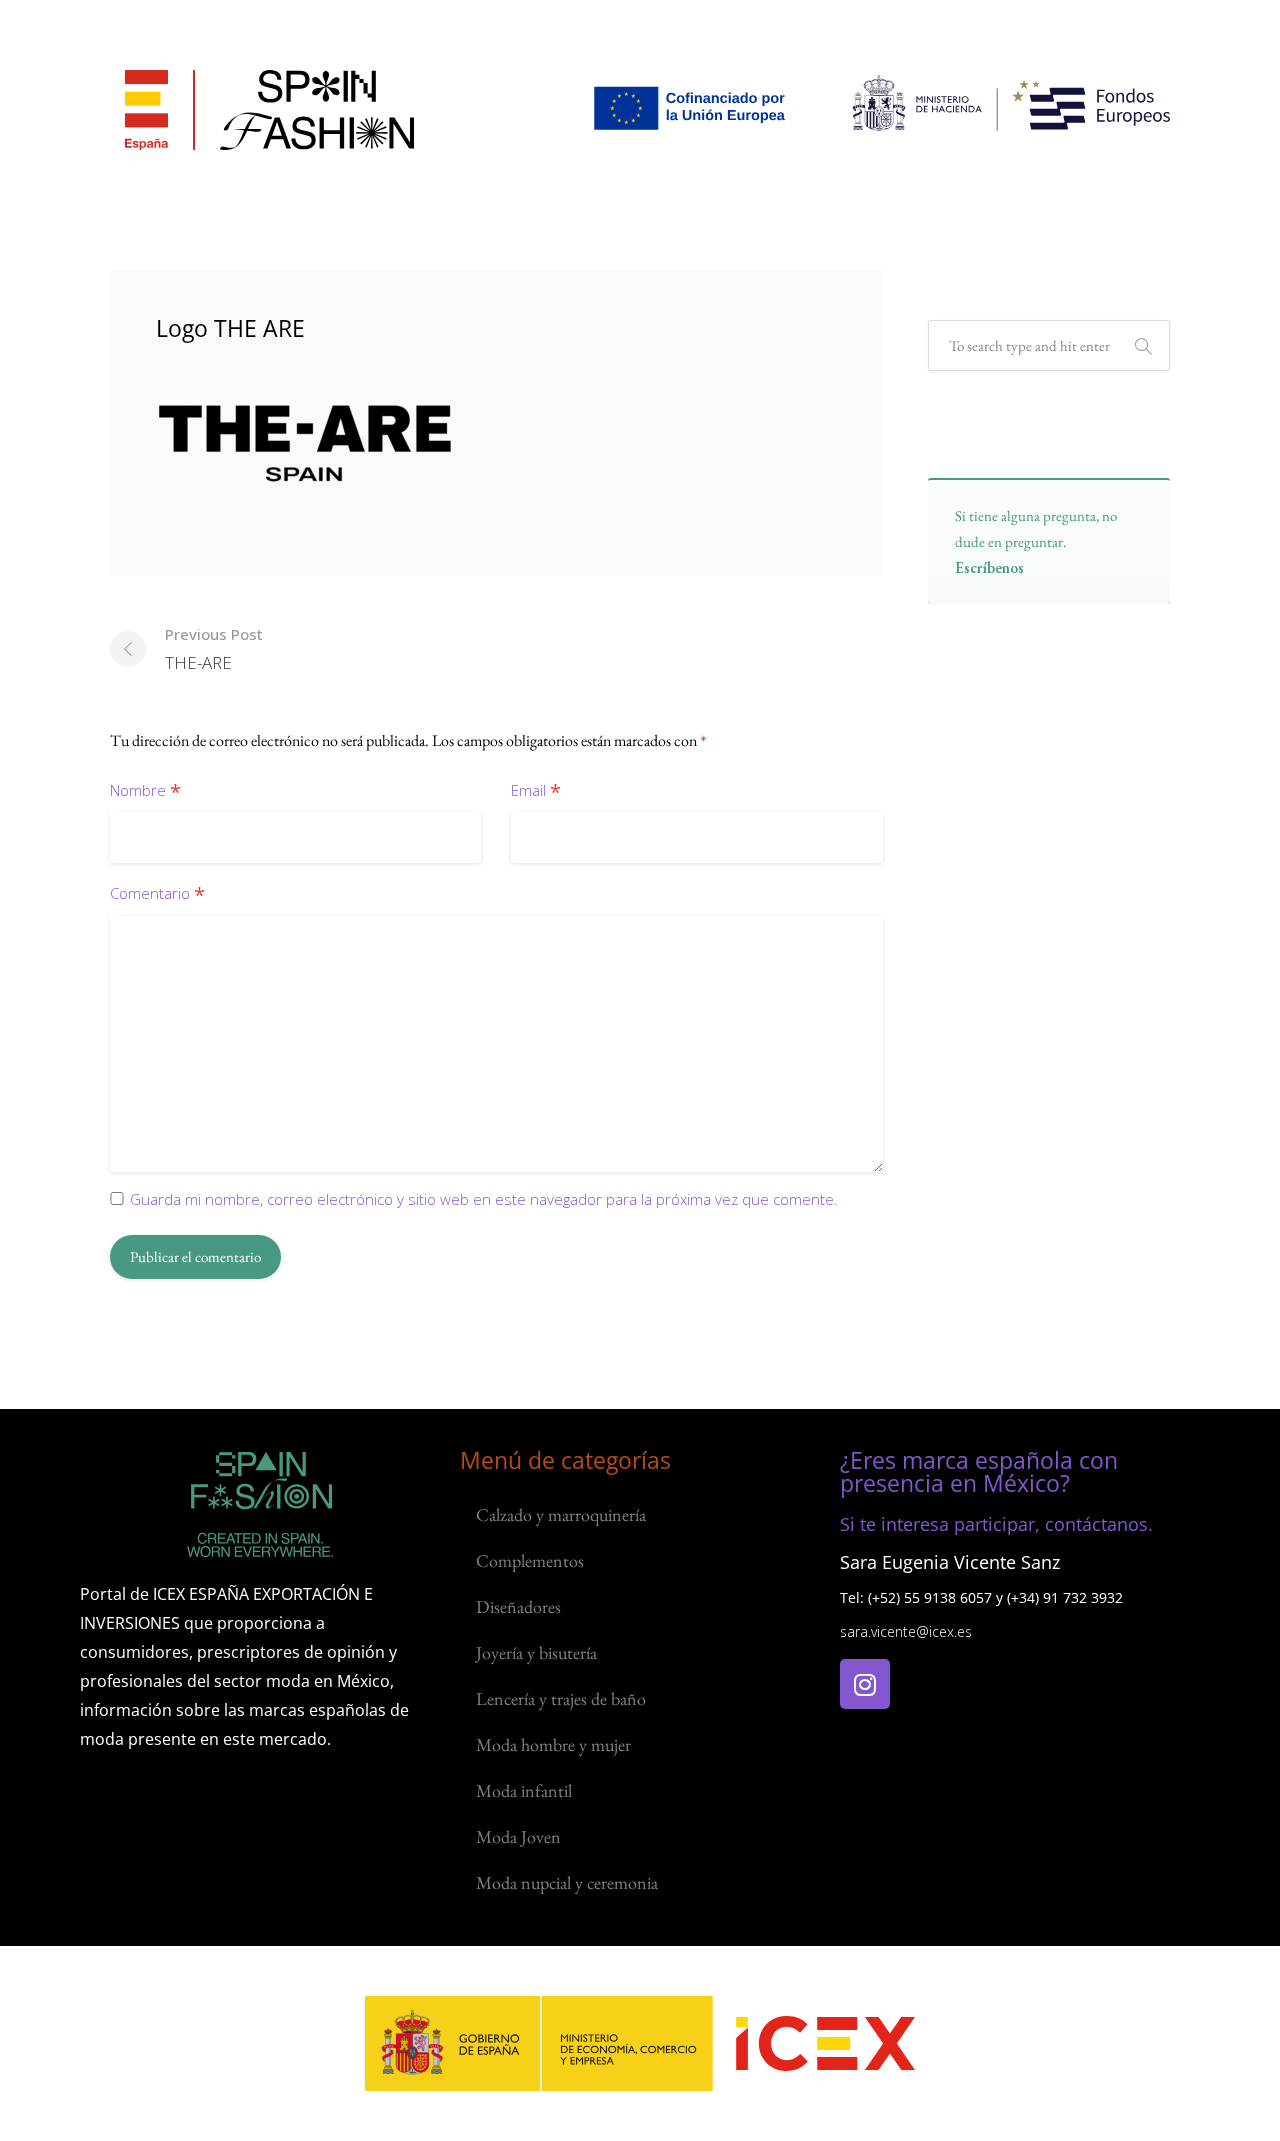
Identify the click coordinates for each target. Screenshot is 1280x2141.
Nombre (145, 791)
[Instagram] (865, 1684)
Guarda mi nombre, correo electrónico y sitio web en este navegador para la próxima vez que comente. (484, 1199)
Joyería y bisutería (536, 1652)
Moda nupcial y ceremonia (567, 1882)
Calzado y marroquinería (561, 1514)
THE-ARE (214, 649)
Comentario (157, 894)
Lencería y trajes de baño (561, 1698)
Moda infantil (524, 1790)
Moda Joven (518, 1836)
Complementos (530, 1560)
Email (536, 791)
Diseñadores (518, 1606)
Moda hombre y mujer (553, 1744)
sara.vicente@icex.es (906, 1631)
